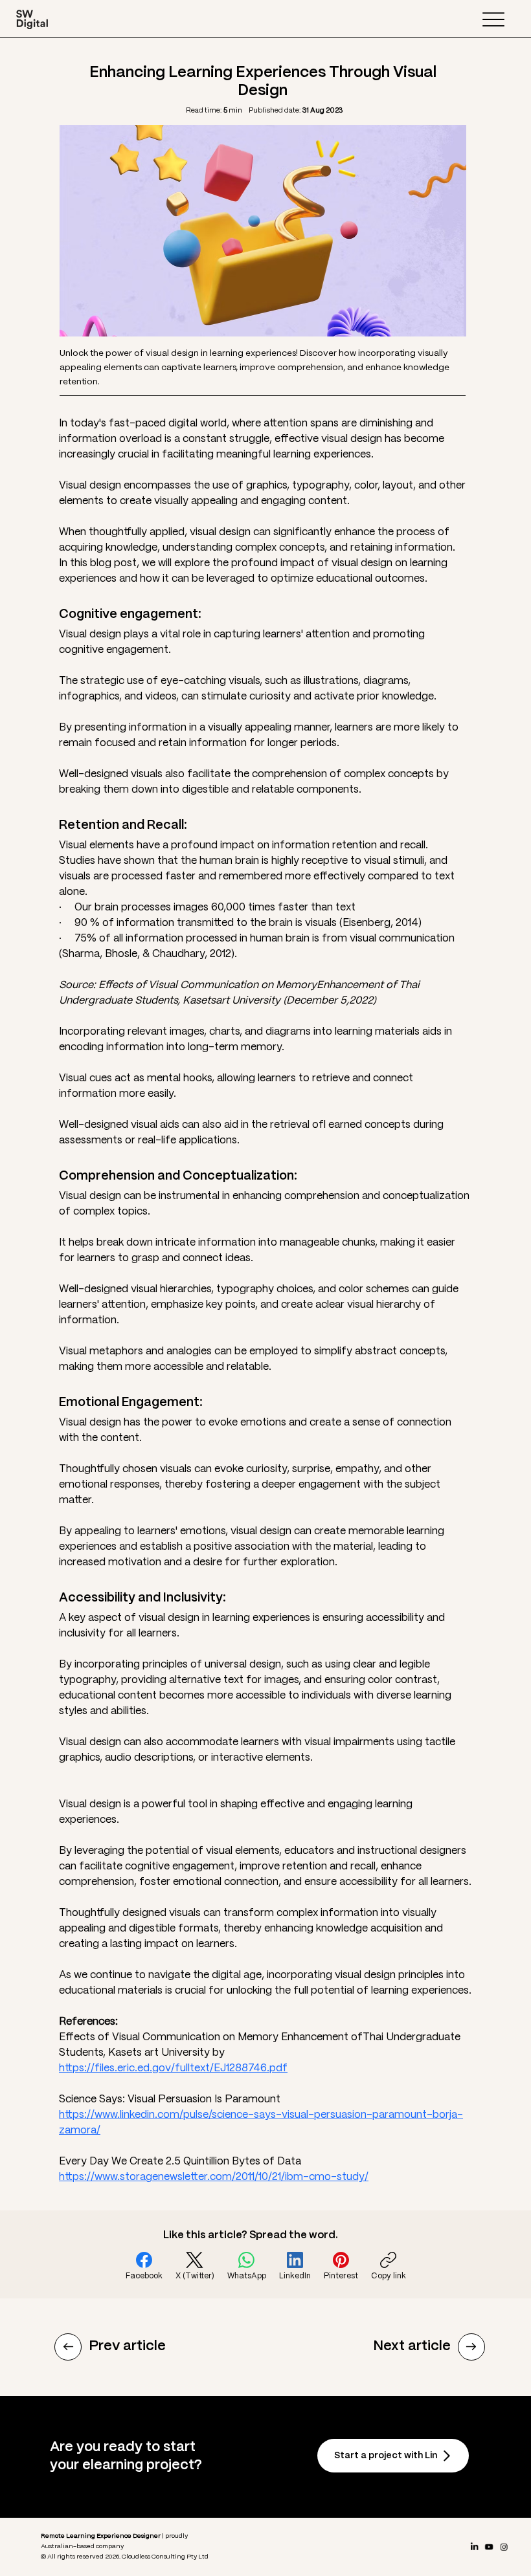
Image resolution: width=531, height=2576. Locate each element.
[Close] (68, 2347)
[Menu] (493, 19)
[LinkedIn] (475, 2547)
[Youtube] (489, 2547)
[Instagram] (504, 2547)
